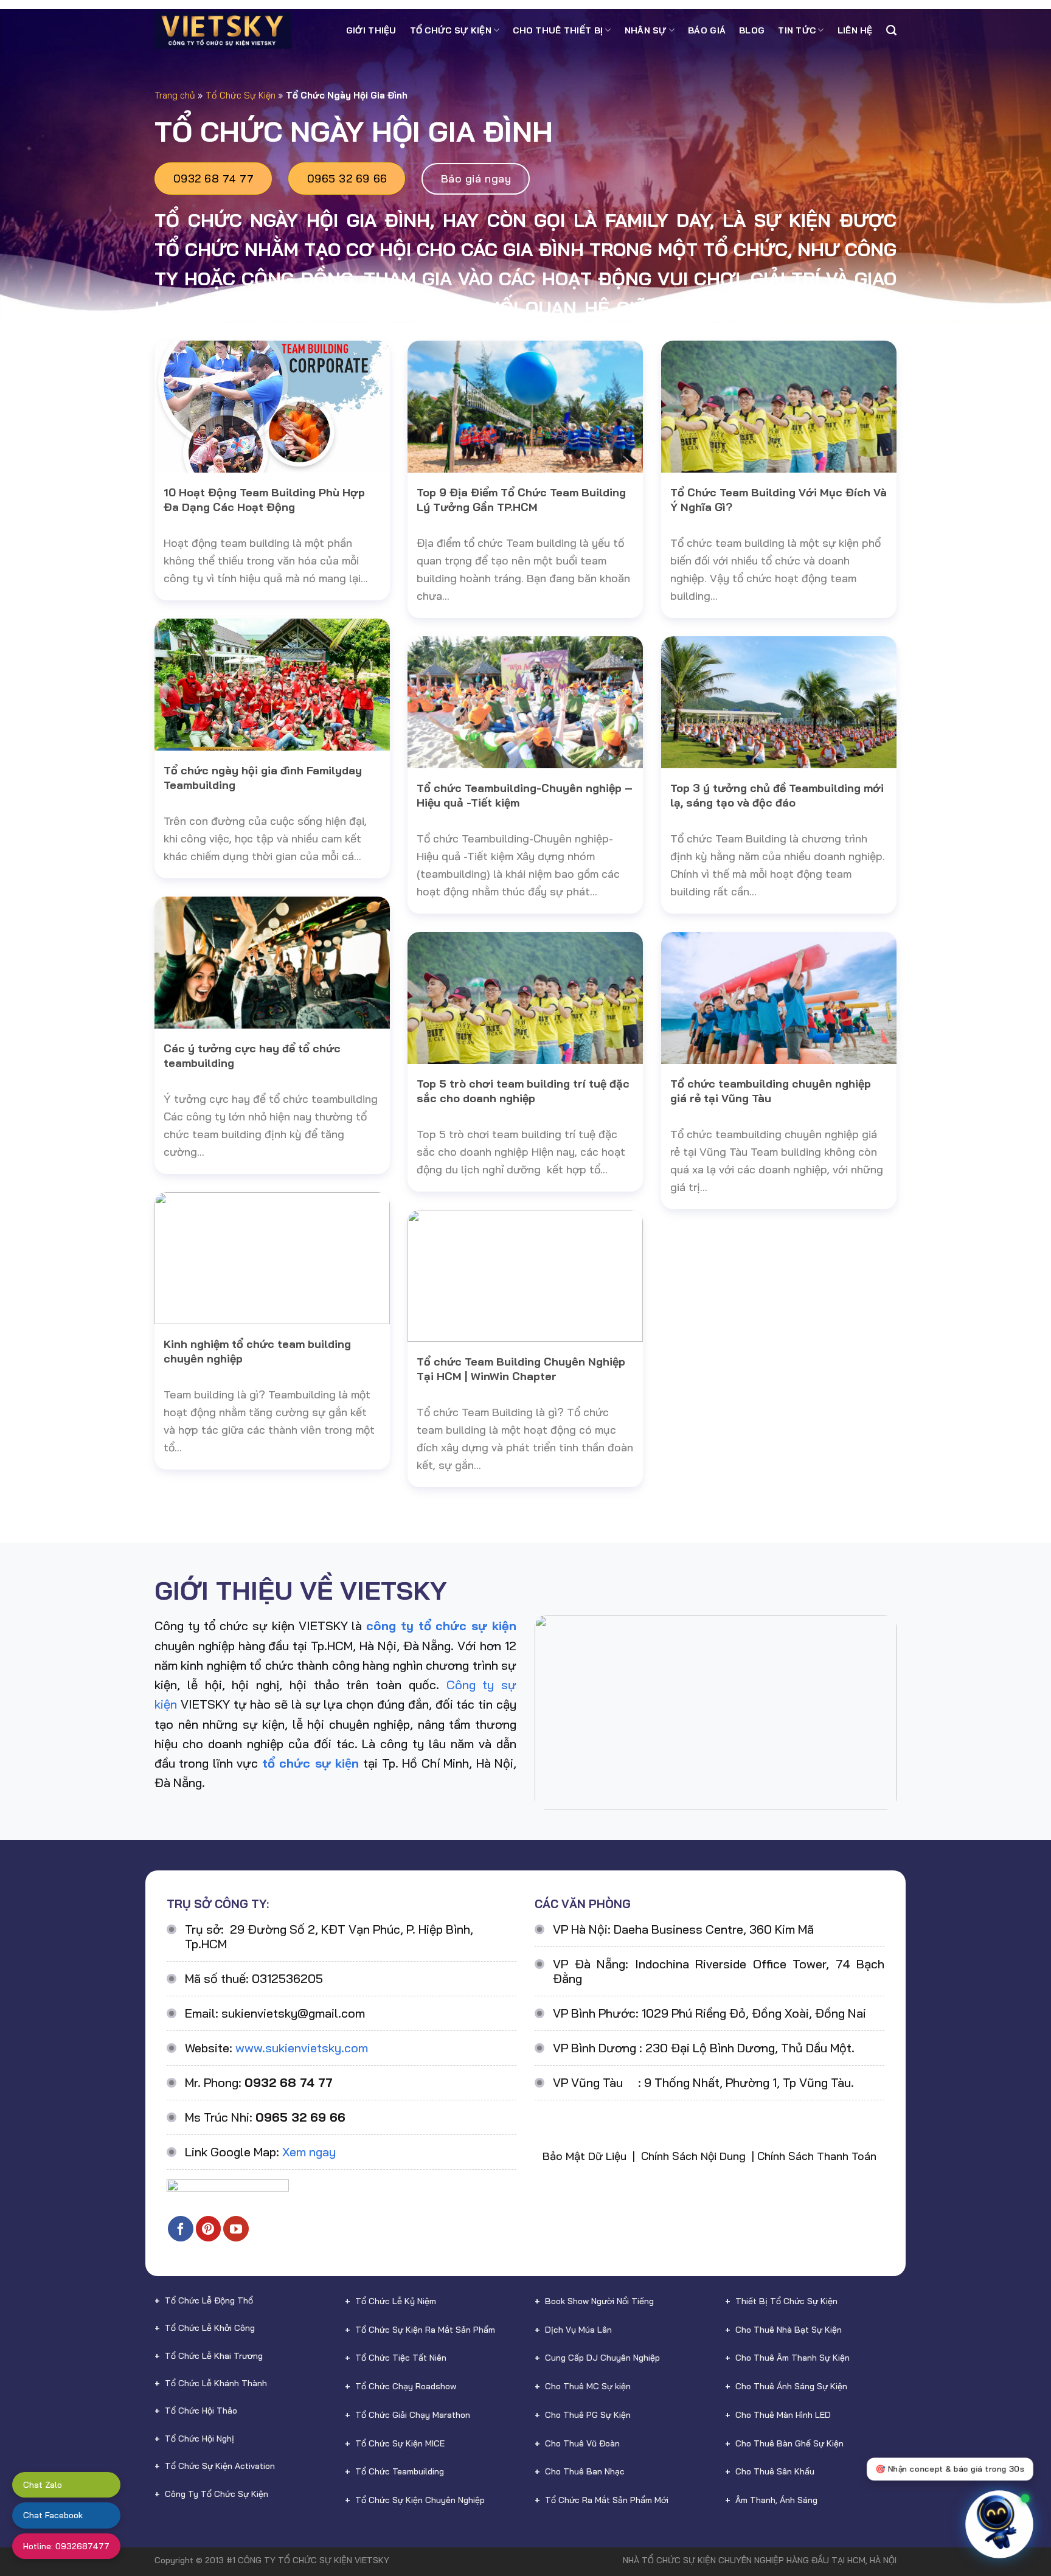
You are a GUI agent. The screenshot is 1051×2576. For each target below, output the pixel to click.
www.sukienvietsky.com (302, 2048)
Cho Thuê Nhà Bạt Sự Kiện (789, 2330)
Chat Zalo (43, 2485)
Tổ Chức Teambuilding (400, 2471)
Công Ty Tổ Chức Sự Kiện (217, 2494)
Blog (752, 30)
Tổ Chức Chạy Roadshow (406, 2386)
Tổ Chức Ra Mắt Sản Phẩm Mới (607, 2500)
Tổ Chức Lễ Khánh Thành (216, 2383)
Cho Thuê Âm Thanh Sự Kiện (793, 2358)
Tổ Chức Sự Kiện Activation (220, 2466)
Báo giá (707, 30)
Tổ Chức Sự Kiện (451, 30)
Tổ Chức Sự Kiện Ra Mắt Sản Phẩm (425, 2330)
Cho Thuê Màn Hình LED (783, 2415)
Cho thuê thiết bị (558, 30)
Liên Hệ (855, 30)
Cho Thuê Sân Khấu (775, 2471)
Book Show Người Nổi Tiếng (599, 2301)
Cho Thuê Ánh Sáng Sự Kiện (791, 2386)
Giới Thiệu (371, 30)
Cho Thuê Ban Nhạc (585, 2471)
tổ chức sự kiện (310, 1763)
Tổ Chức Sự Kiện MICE (400, 2443)
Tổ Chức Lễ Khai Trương (214, 2356)
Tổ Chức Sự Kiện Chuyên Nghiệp (420, 2500)
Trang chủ (175, 95)
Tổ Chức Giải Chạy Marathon (413, 2415)
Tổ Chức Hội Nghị (199, 2439)
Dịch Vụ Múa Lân (578, 2330)
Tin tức (797, 30)
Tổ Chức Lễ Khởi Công (210, 2328)
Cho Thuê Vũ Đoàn (582, 2443)
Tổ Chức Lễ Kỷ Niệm (396, 2301)
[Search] (891, 30)
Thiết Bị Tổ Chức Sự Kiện (786, 2301)
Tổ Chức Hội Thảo (201, 2411)
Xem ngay (309, 2152)
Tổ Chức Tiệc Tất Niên (401, 2358)
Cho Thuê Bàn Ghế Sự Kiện (789, 2443)
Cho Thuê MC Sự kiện (588, 2386)
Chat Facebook (53, 2515)
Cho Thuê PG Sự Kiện (588, 2415)
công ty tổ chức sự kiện (441, 1626)
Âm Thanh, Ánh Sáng (776, 2500)
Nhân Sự (646, 30)
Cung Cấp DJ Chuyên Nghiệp (602, 2358)
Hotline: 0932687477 (66, 2546)
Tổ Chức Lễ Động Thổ (209, 2300)
